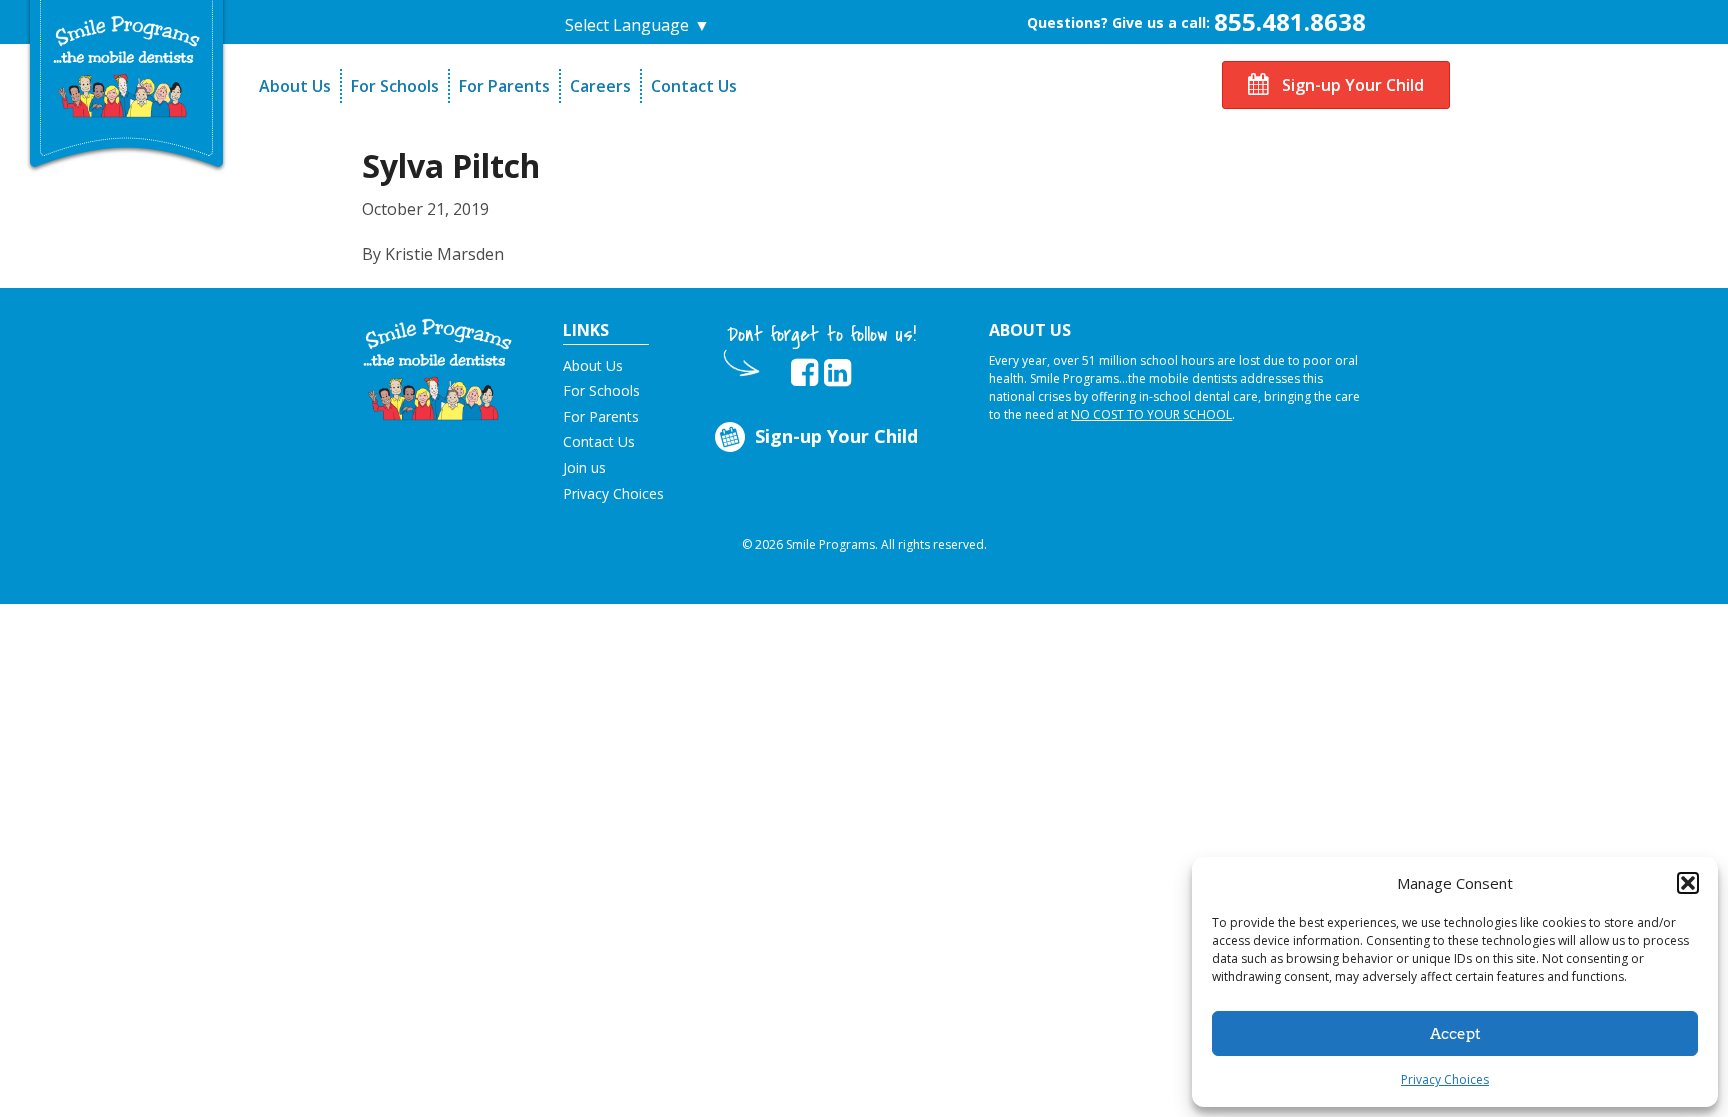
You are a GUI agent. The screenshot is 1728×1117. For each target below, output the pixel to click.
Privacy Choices (1445, 1079)
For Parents (504, 86)
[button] (1688, 883)
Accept (1455, 1034)
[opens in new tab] (804, 373)
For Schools (395, 86)
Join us (584, 467)
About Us (295, 86)
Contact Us (694, 86)
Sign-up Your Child (1351, 85)
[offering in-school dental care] (127, 66)
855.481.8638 (1290, 21)
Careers (600, 86)
